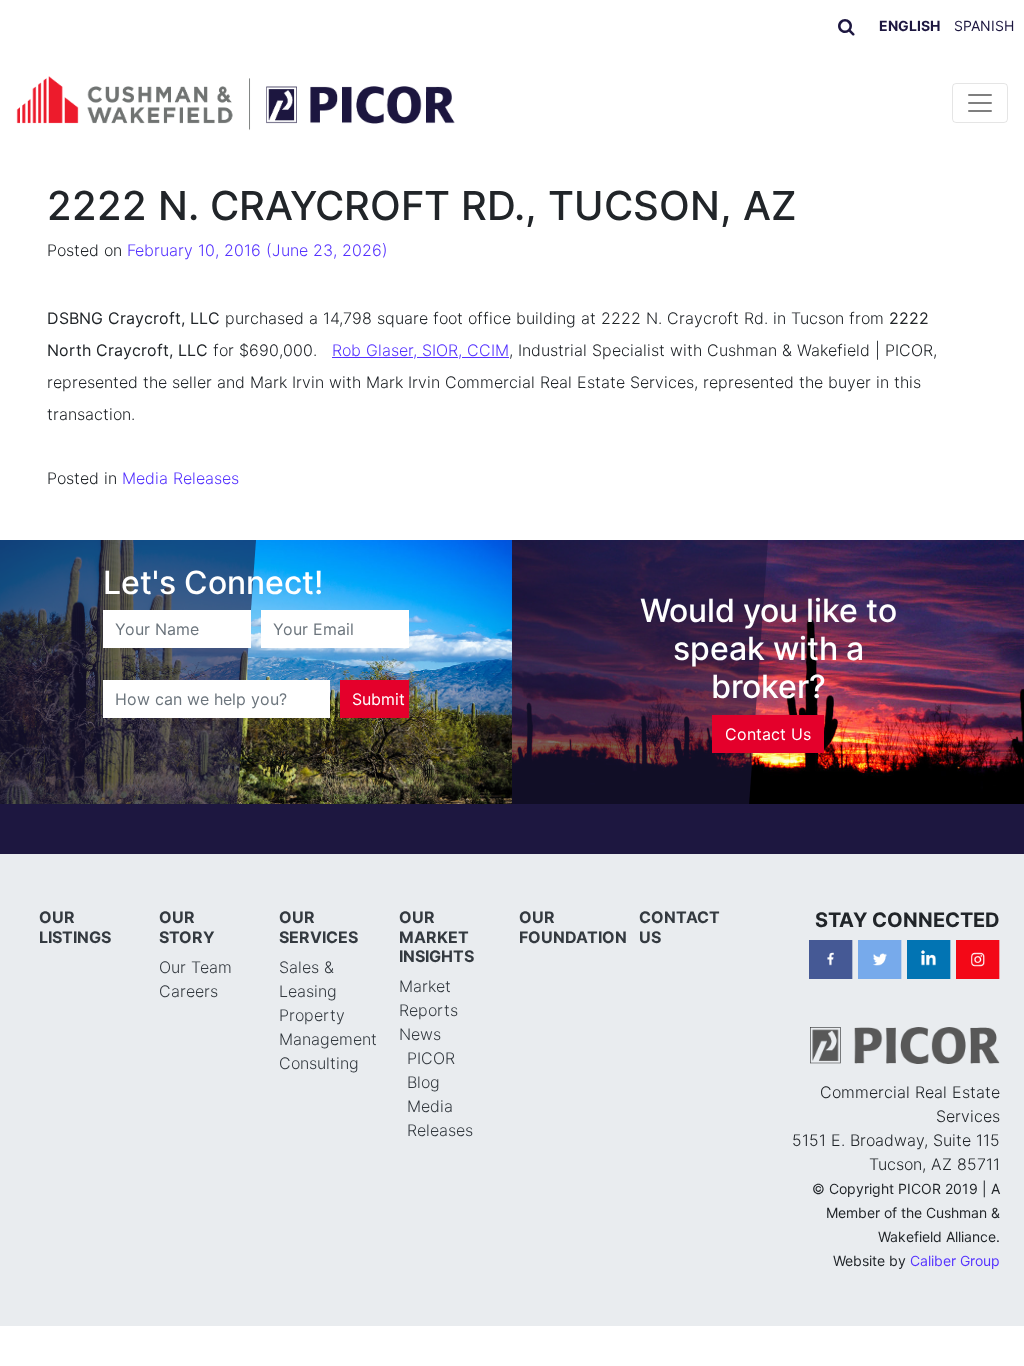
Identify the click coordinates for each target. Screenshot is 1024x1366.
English (909, 25)
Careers (188, 991)
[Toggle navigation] (980, 103)
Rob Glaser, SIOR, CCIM (420, 350)
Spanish (984, 25)
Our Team (195, 967)
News (420, 1034)
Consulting (319, 1063)
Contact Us (768, 734)
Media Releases (180, 478)
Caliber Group (955, 1260)
